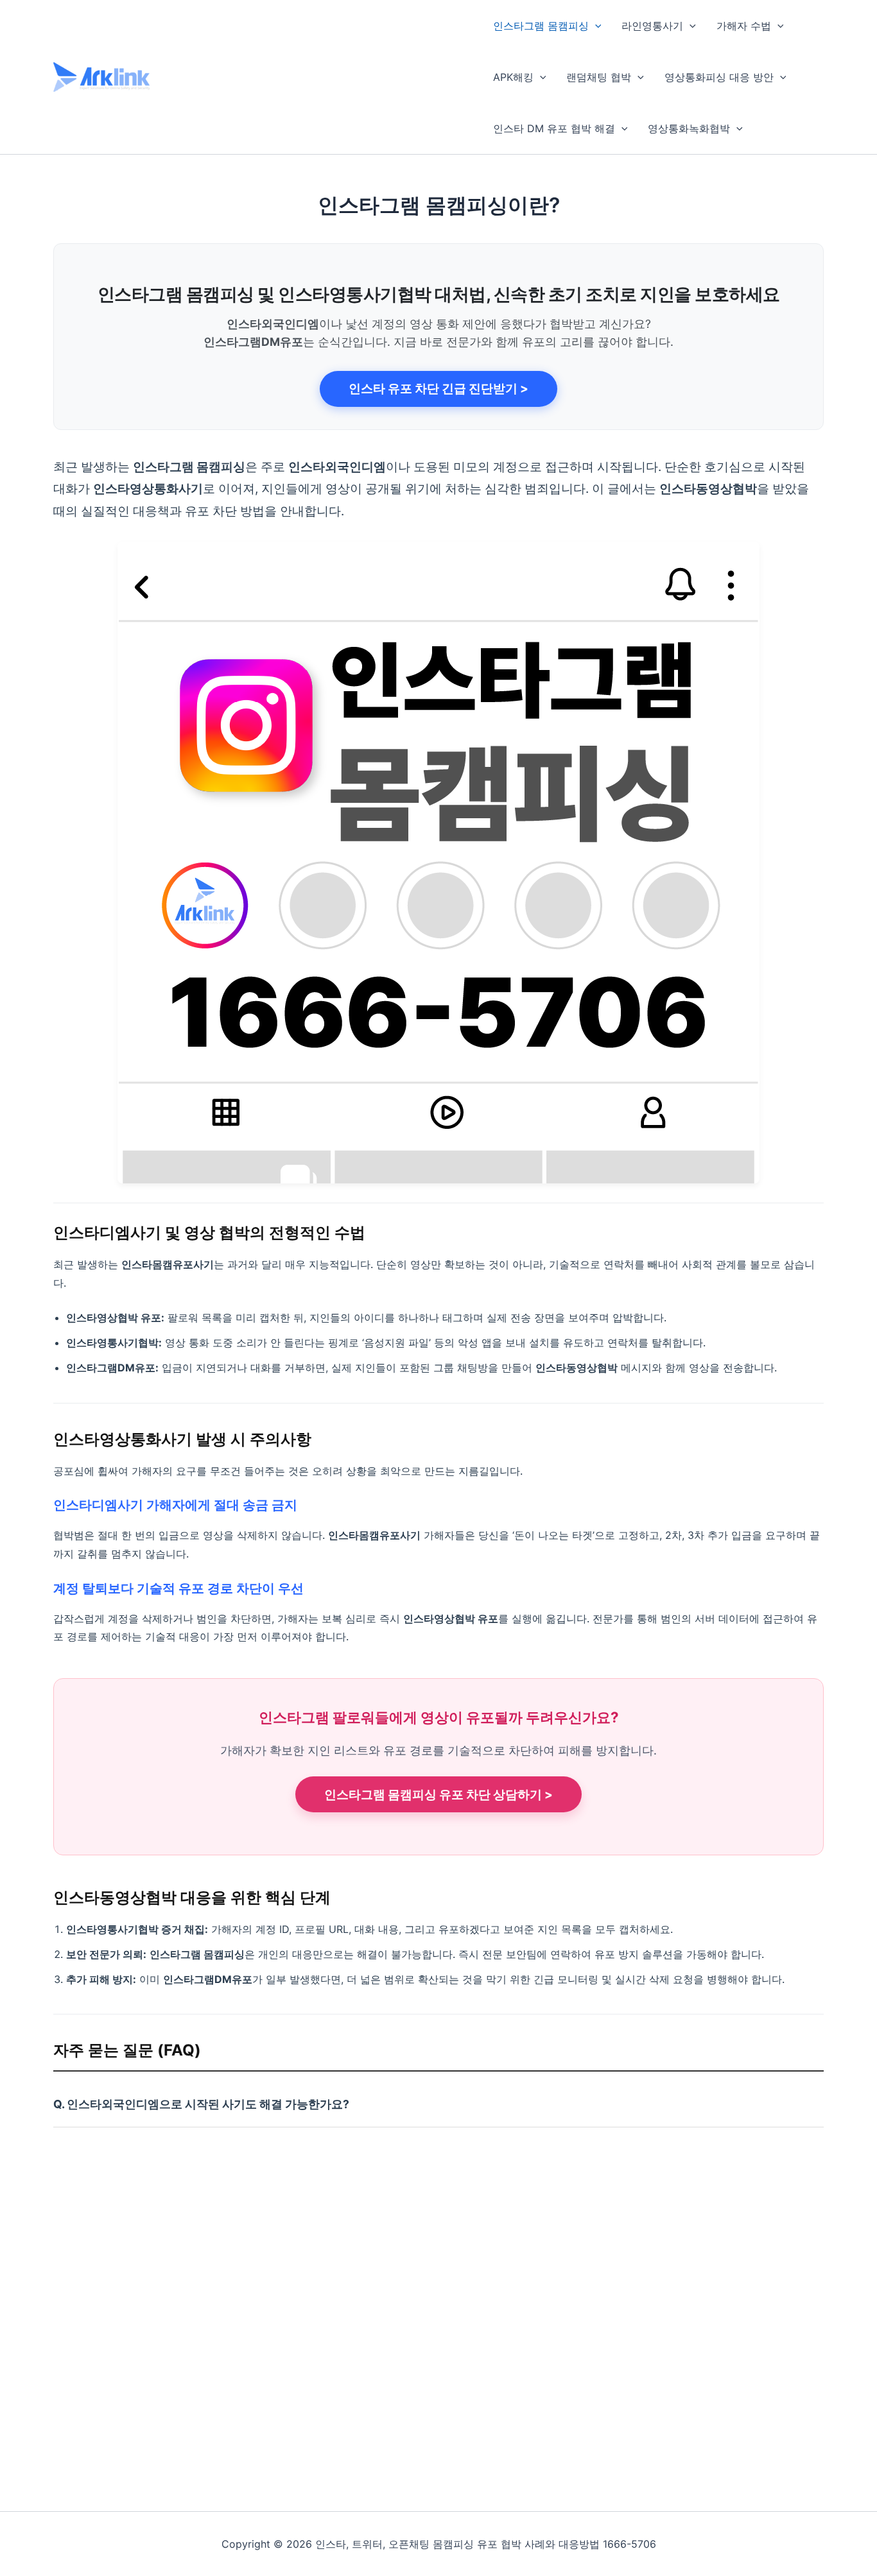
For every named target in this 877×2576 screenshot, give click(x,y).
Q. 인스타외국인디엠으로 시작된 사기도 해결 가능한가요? (201, 2104)
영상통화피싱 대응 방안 (719, 77)
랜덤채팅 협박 (599, 77)
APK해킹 (513, 77)
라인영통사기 (652, 26)
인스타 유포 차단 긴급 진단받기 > (438, 389)
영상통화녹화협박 (689, 128)
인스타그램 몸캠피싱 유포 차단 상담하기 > (438, 1795)
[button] (595, 26)
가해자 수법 (744, 26)
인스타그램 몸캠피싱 (541, 26)
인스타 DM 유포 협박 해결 (554, 128)
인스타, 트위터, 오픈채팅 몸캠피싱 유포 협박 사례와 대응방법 (309, 76)
